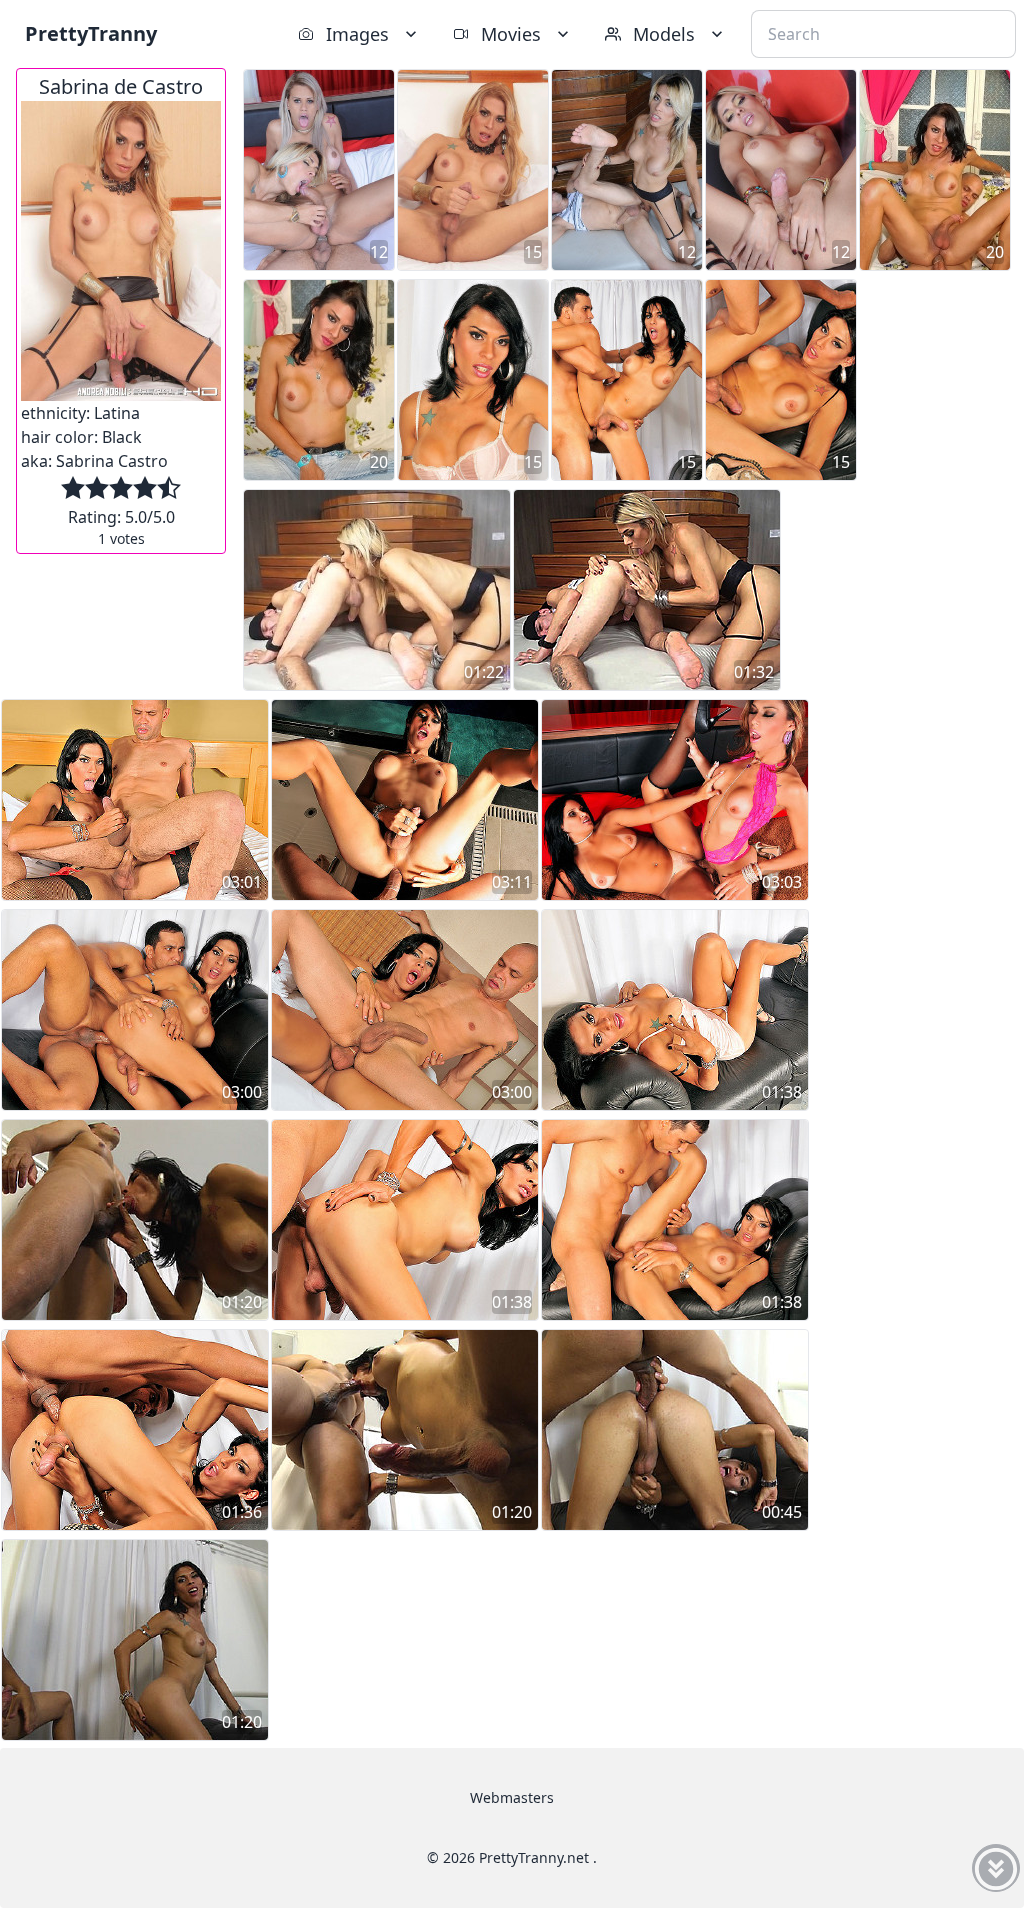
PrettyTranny (91, 33)
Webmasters (512, 1797)
